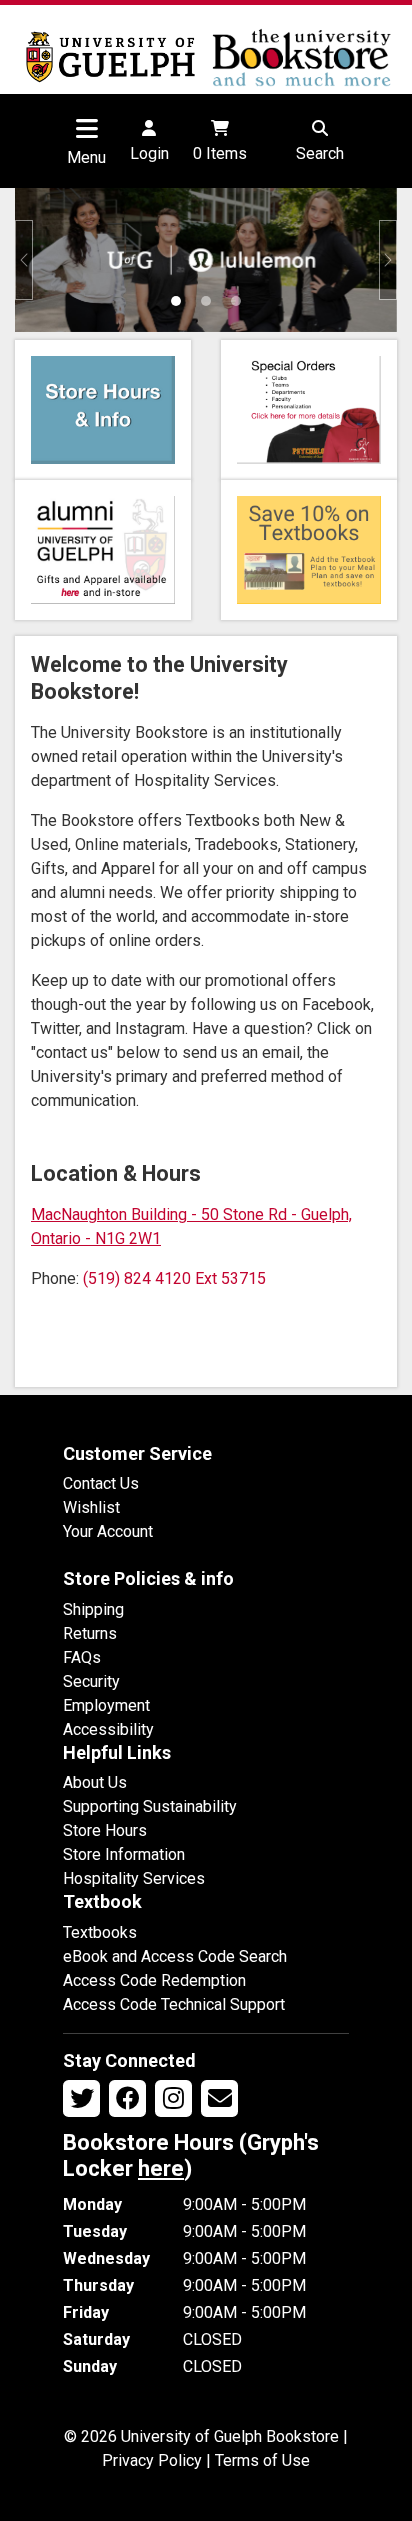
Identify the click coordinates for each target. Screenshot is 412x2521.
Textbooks (100, 1932)
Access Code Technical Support (174, 2004)
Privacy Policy (152, 2460)
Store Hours (105, 1830)
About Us (95, 1782)
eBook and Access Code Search (175, 1956)
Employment (106, 1705)
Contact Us (101, 1483)
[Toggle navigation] (87, 128)
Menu (86, 157)
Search (320, 153)
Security (91, 1681)
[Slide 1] (176, 301)
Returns (90, 1633)
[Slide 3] (236, 301)
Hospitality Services (134, 1878)
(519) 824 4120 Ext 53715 (174, 1278)
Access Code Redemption (154, 1980)
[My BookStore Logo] (110, 57)
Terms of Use (262, 2460)
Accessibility (108, 1729)
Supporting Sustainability (150, 1806)
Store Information (124, 1854)
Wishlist (91, 1507)
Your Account (108, 1531)
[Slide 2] (206, 301)
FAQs (82, 1657)
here (161, 2168)
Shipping (93, 1609)
